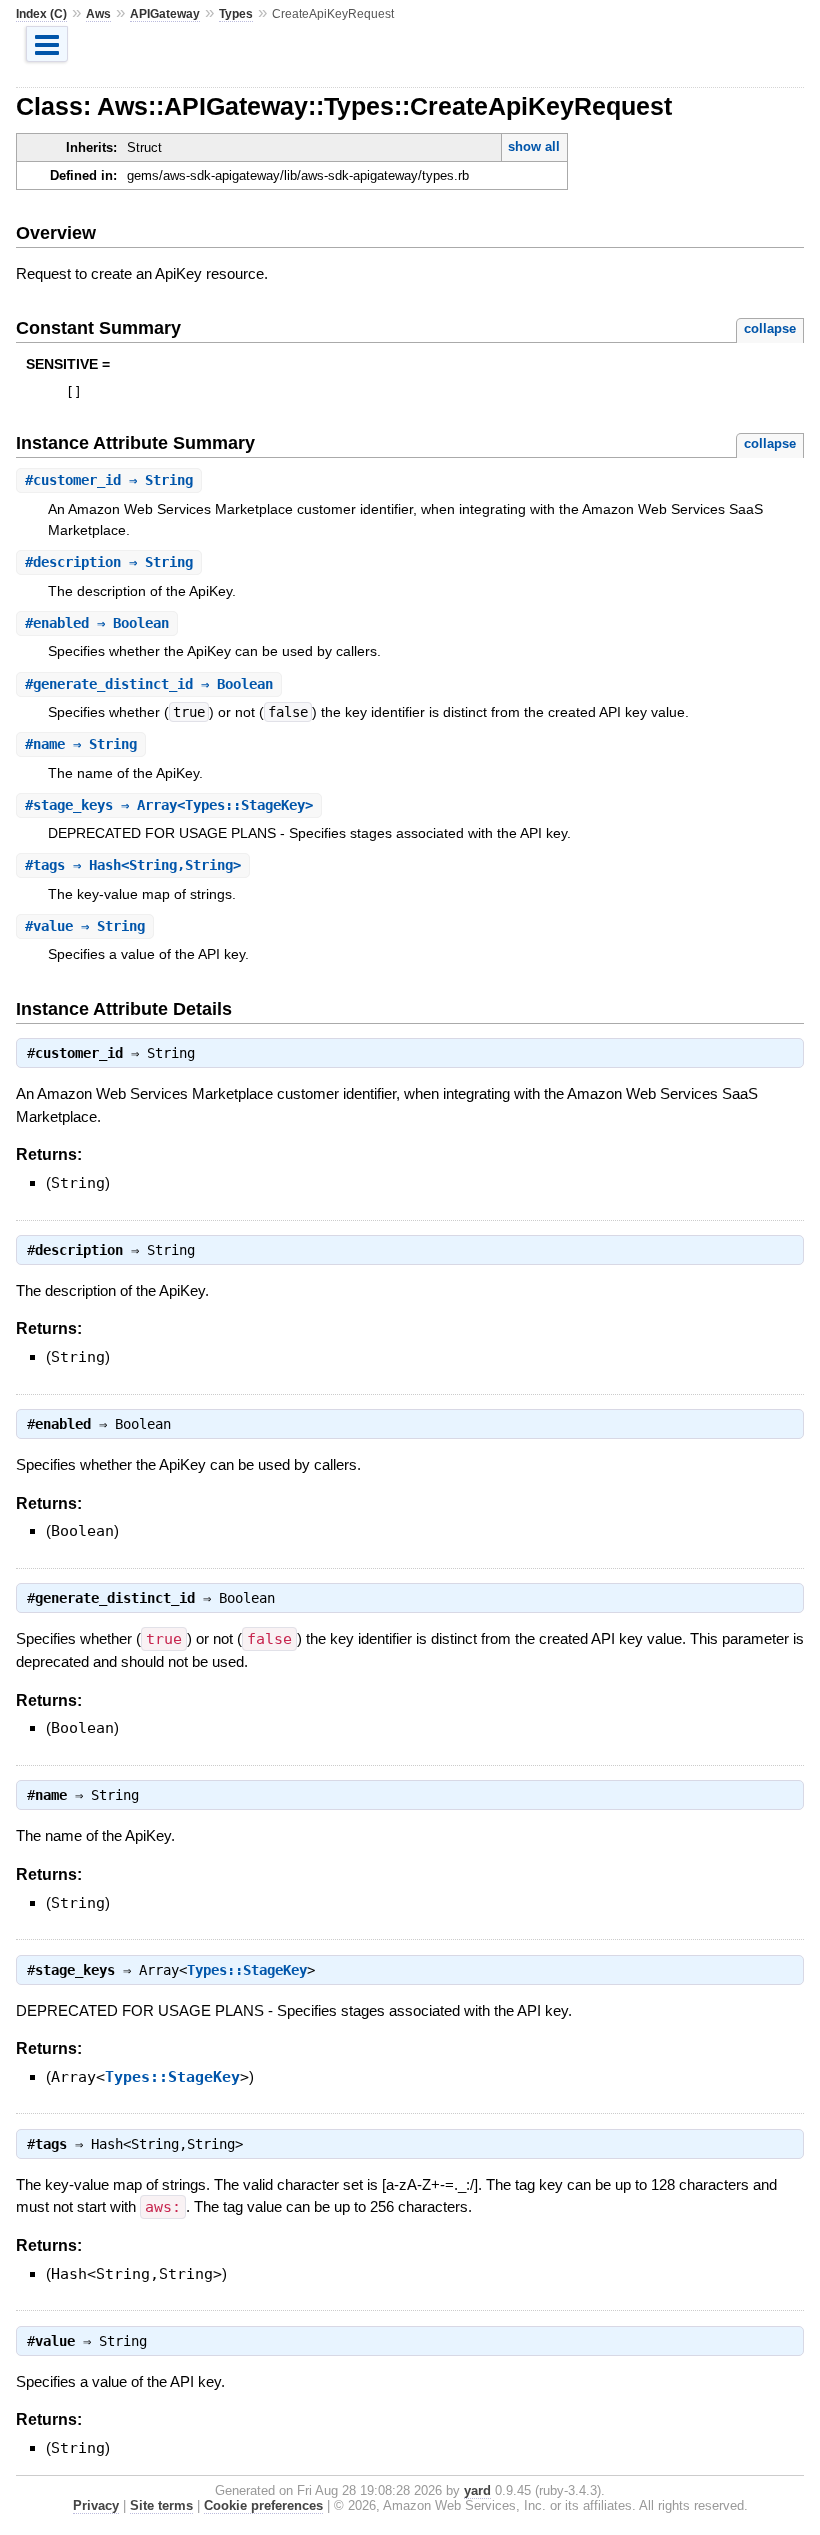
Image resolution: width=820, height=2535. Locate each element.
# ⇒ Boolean (97, 623)
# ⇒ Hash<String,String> (133, 865)
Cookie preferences (263, 2505)
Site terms (161, 2505)
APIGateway (165, 14)
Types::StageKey (247, 1970)
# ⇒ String (109, 480)
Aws (98, 14)
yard (477, 2490)
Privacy (96, 2505)
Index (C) (41, 14)
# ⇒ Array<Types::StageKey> (169, 805)
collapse (770, 328)
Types (236, 14)
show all (534, 146)
